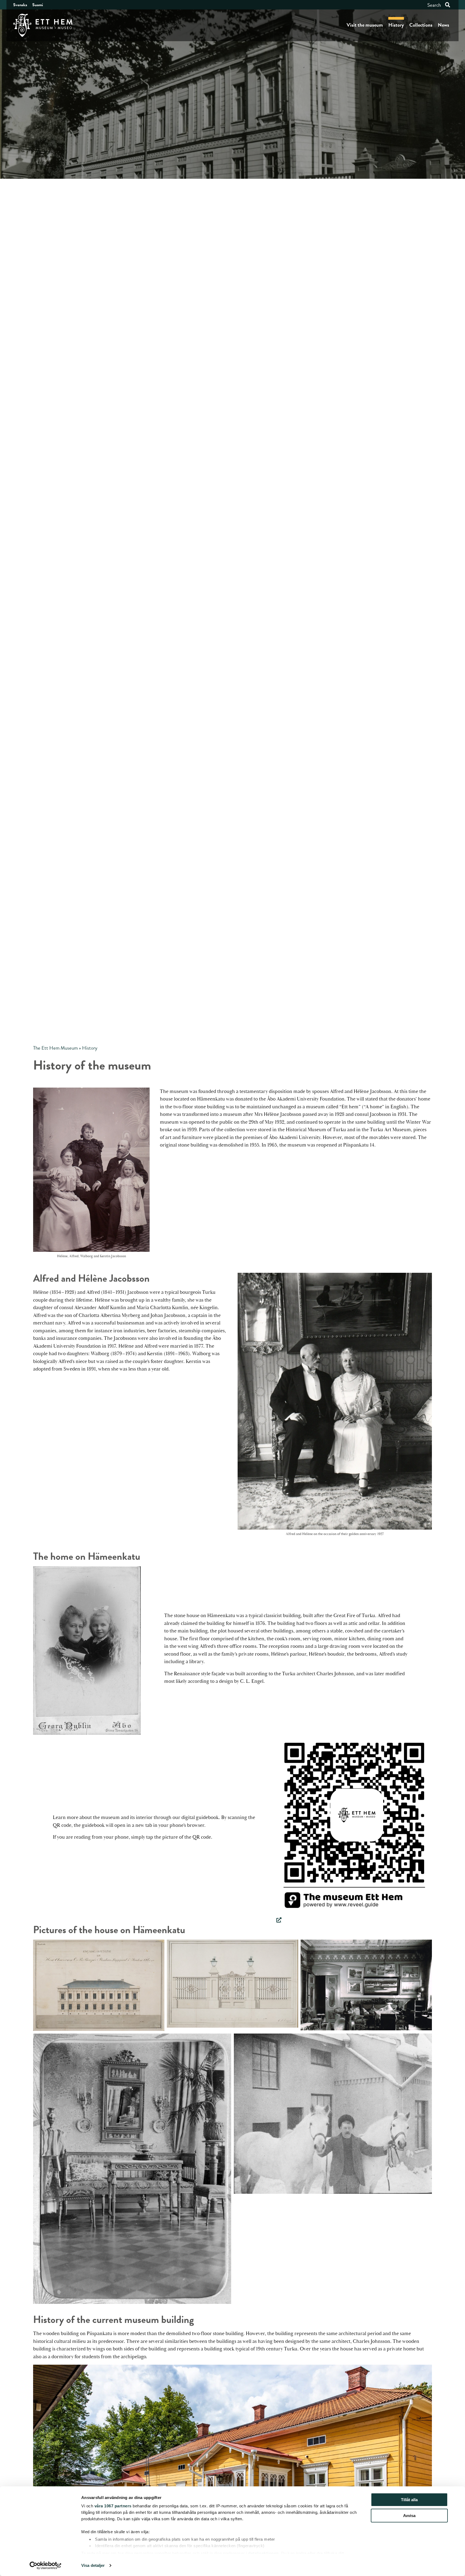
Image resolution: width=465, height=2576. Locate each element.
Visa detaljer (93, 2565)
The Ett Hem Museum (55, 1048)
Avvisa (409, 2516)
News (443, 25)
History (396, 25)
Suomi (38, 5)
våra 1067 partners (113, 2506)
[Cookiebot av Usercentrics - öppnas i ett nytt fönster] (46, 2566)
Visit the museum (365, 25)
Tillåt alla (409, 2500)
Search (434, 5)
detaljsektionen (263, 2553)
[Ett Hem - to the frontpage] (43, 25)
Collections (421, 25)
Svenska (20, 5)
